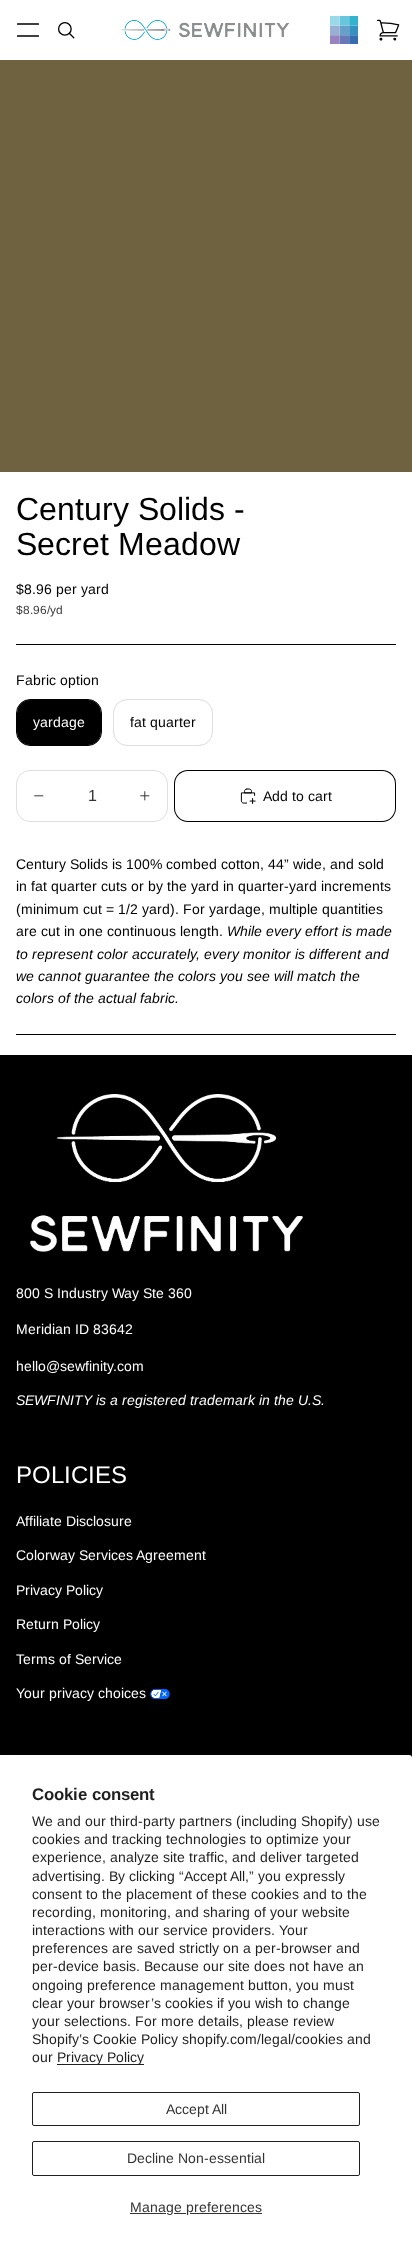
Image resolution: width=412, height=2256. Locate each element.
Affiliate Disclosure (74, 1521)
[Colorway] (344, 30)
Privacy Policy (100, 2057)
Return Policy (58, 1624)
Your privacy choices (81, 1693)
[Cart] (388, 30)
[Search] (66, 30)
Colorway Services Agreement (111, 1555)
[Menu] (28, 30)
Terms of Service (69, 1659)
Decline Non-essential (196, 2158)
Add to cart (297, 796)
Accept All (196, 2109)
